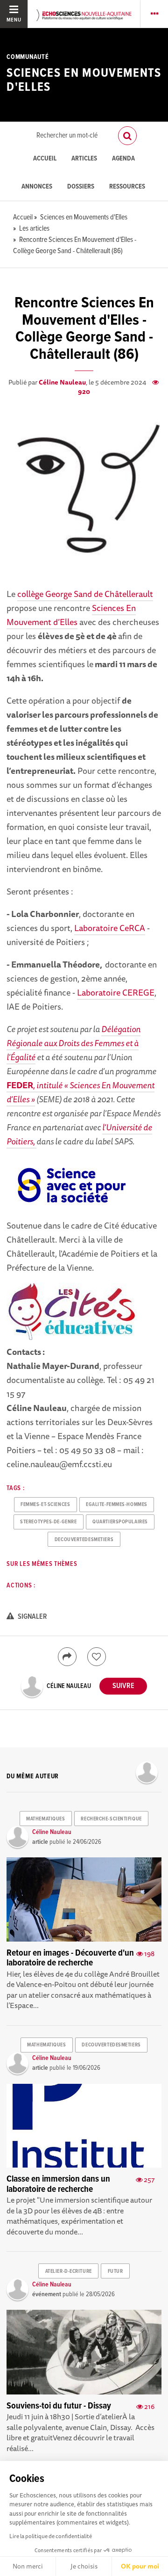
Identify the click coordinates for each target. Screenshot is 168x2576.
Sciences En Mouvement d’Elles (71, 615)
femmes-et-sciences (45, 1505)
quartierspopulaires (120, 1522)
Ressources (127, 187)
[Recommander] (97, 1657)
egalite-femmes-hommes (117, 1505)
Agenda (123, 159)
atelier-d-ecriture (69, 2271)
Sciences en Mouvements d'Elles (84, 80)
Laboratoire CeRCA (110, 928)
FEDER (20, 1085)
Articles (84, 159)
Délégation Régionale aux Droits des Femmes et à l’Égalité (73, 1043)
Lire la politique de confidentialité (51, 2536)
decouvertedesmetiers (84, 1540)
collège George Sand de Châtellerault (85, 594)
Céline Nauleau (62, 382)
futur (115, 2271)
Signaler (32, 1617)
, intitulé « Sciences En (73, 1085)
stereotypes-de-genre (48, 1522)
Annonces (37, 187)
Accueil (45, 159)
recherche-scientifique (111, 1819)
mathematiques (45, 1819)
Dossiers (81, 187)
